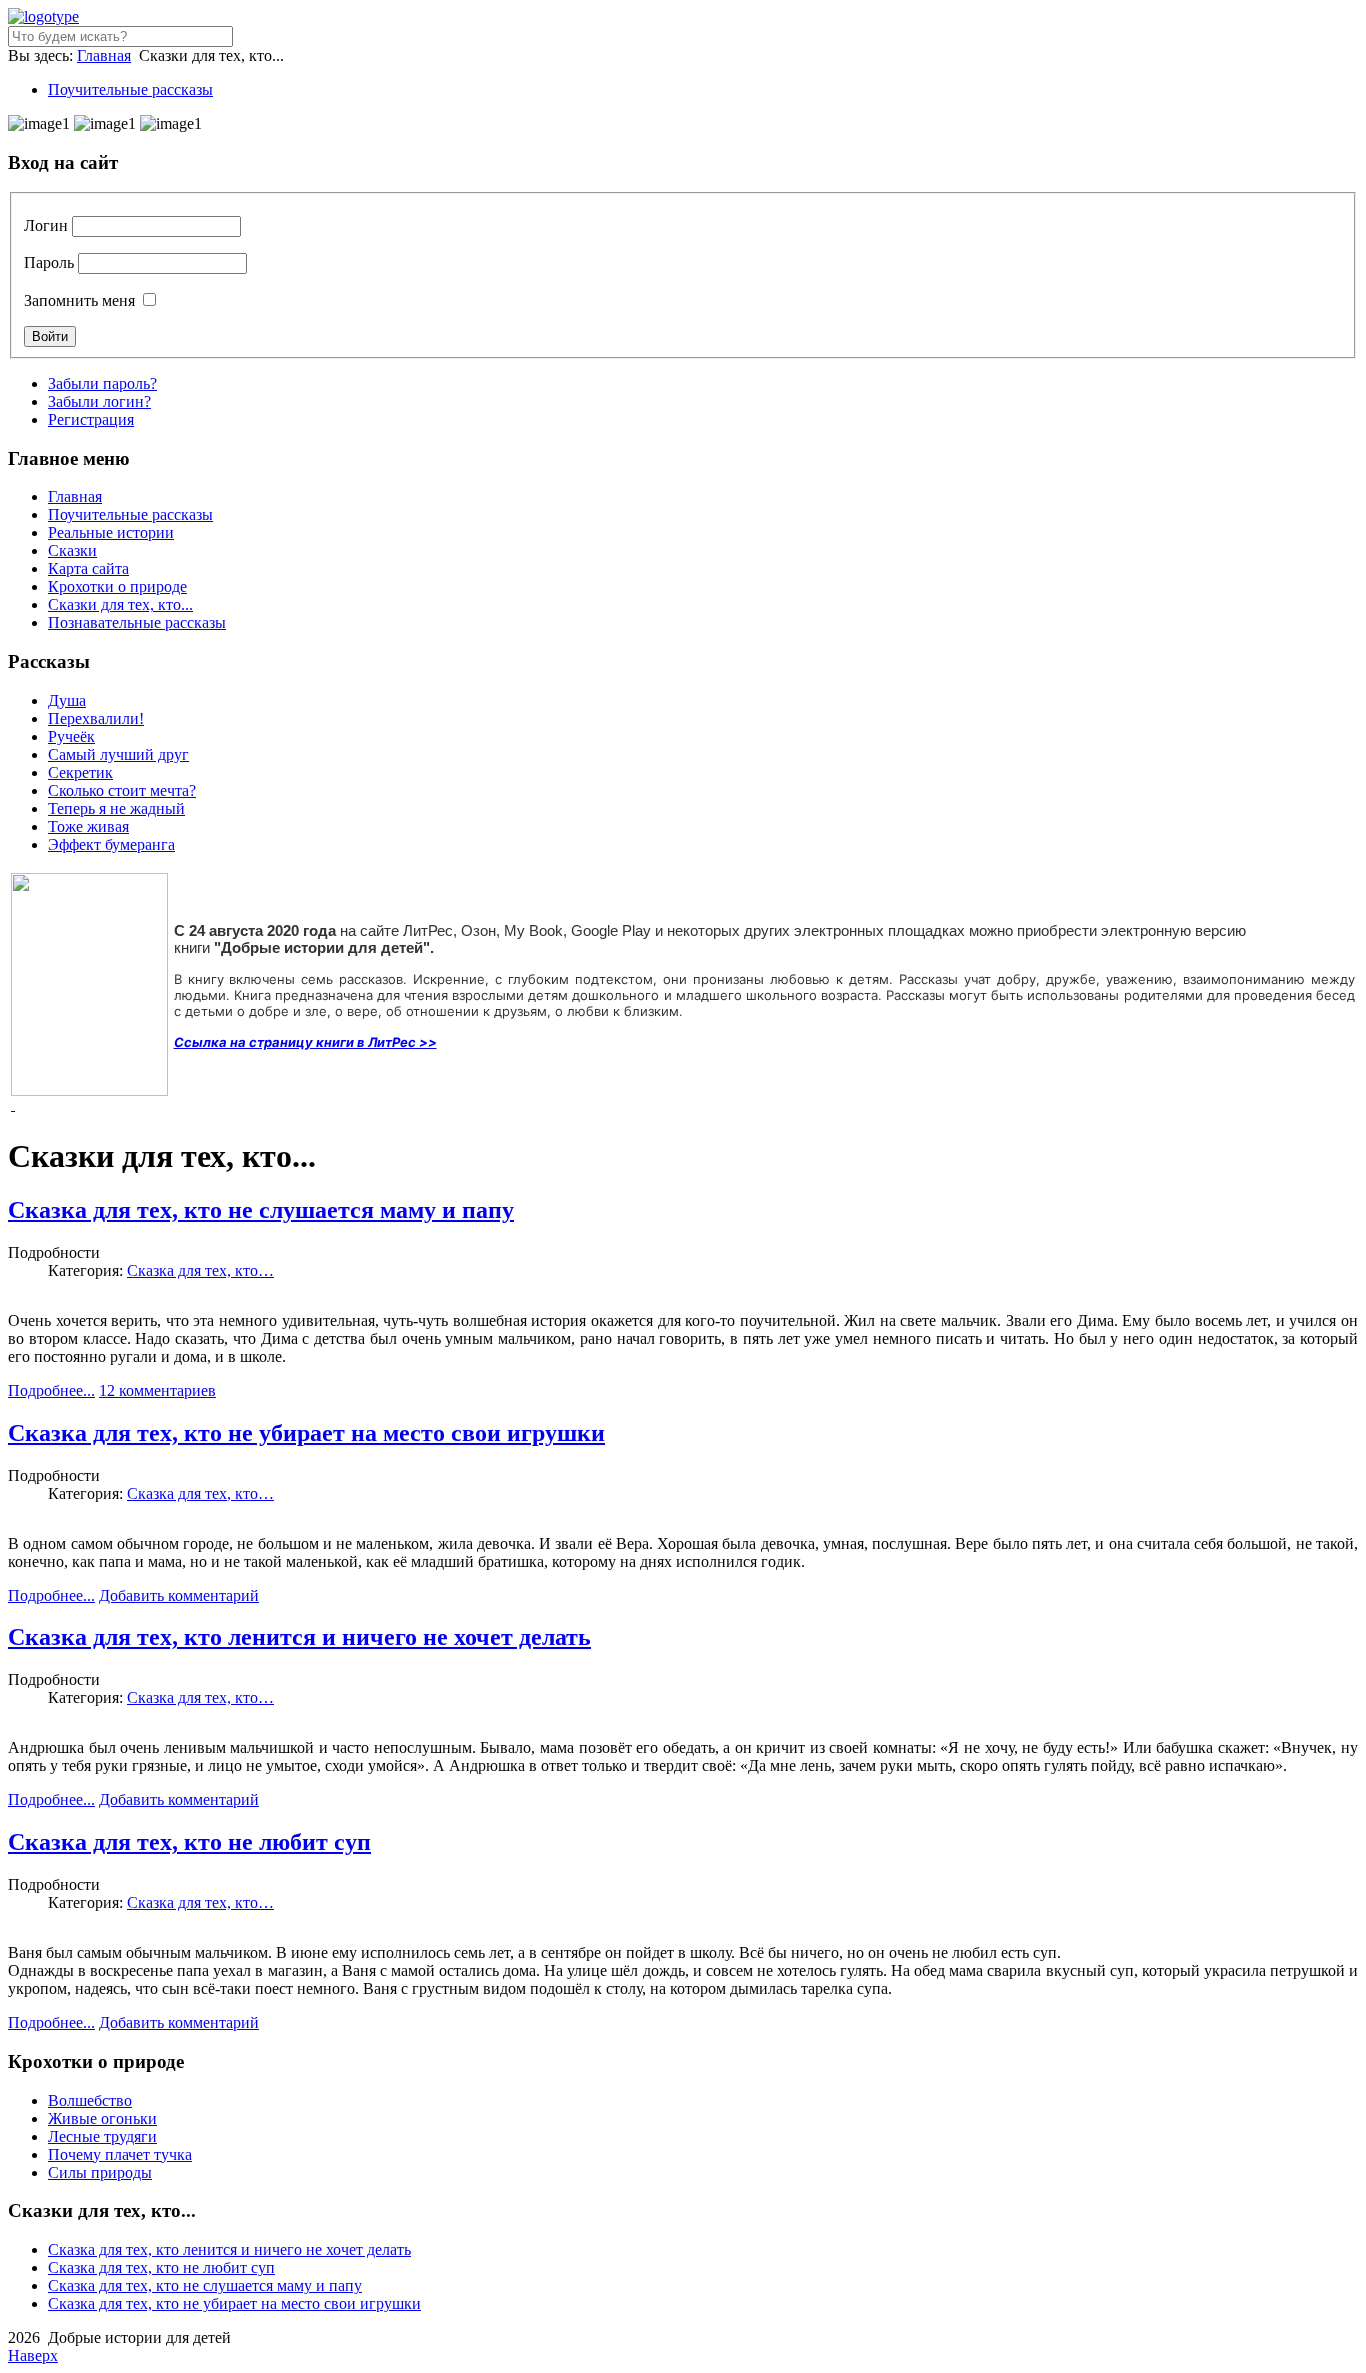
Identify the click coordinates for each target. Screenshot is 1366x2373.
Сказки (72, 550)
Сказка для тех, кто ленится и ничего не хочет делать (299, 1637)
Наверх (33, 2355)
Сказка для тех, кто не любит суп (189, 1842)
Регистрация (91, 419)
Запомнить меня (79, 300)
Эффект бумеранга (111, 844)
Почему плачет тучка (120, 2154)
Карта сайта (88, 568)
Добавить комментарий (179, 1595)
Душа (67, 700)
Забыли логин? (99, 401)
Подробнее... (51, 1390)
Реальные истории (111, 532)
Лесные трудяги (102, 2136)
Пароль (49, 262)
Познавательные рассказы (137, 622)
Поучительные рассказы (130, 89)
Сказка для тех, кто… (200, 1270)
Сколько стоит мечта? (122, 790)
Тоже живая (88, 826)
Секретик (80, 772)
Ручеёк (71, 736)
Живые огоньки (102, 2118)
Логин (46, 225)
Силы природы (100, 2172)
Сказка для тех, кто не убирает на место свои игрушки (306, 1433)
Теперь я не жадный (116, 808)
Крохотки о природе (117, 586)
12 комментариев (157, 1390)
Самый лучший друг (118, 754)
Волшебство (90, 2100)
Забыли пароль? (102, 383)
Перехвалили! (96, 718)
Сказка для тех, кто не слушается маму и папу (261, 1210)
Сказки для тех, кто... (120, 604)
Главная (104, 55)
